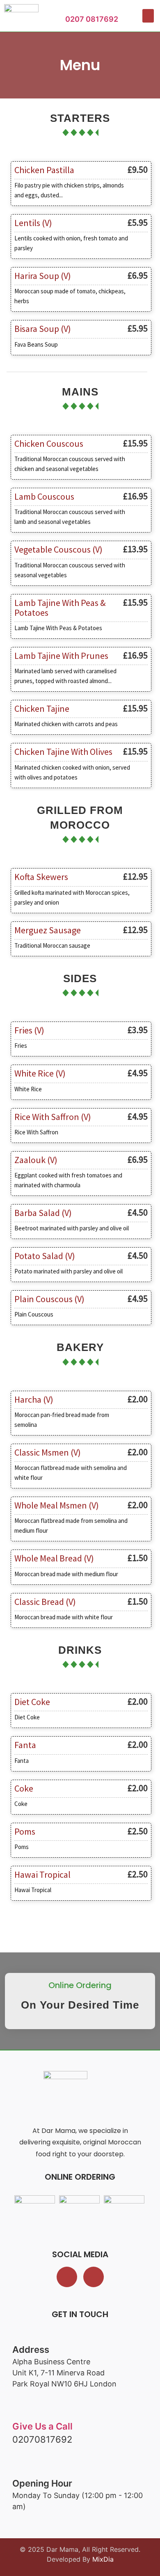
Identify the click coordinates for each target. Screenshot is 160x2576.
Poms (25, 1831)
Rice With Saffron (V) (53, 1117)
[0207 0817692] (69, 10)
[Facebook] (67, 2277)
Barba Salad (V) (43, 1213)
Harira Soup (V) (43, 276)
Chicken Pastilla (44, 170)
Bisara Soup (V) (43, 329)
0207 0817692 (92, 19)
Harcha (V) (34, 1399)
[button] (148, 16)
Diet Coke (32, 1702)
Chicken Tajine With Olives (63, 752)
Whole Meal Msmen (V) (57, 1505)
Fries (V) (29, 1030)
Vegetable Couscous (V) (58, 549)
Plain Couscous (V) (49, 1299)
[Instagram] (94, 2277)
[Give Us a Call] (19, 2414)
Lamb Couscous (44, 496)
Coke (24, 1788)
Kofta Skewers (41, 877)
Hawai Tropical (42, 1874)
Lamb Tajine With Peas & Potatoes (60, 608)
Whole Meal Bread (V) (54, 1558)
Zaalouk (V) (36, 1160)
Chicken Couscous (49, 443)
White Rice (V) (40, 1073)
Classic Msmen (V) (48, 1452)
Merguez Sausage (48, 930)
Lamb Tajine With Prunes (61, 656)
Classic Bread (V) (45, 1602)
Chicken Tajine (42, 709)
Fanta (25, 1745)
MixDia (103, 2559)
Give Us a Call (42, 2426)
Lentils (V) (33, 223)
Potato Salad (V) (45, 1256)
